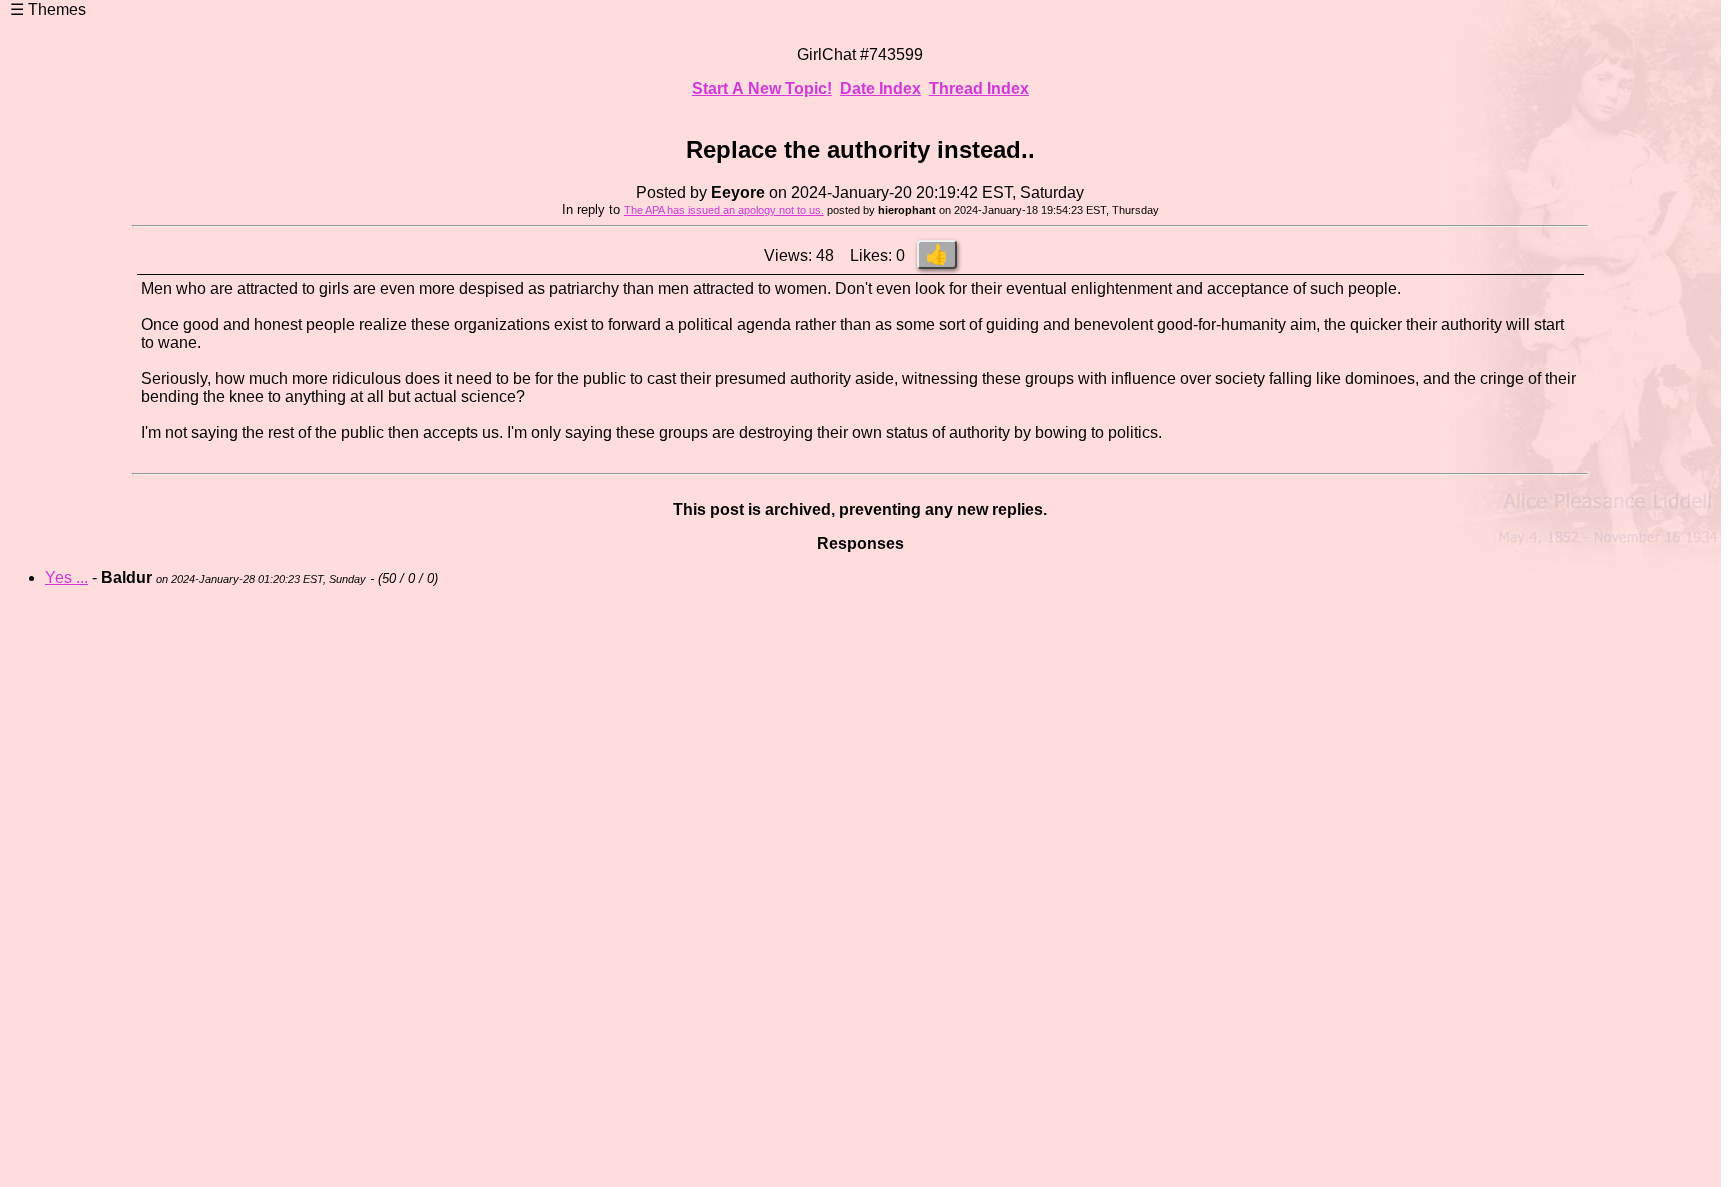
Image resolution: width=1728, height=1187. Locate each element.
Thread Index (979, 88)
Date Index (880, 88)
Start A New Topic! (762, 88)
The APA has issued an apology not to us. (724, 210)
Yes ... (66, 577)
